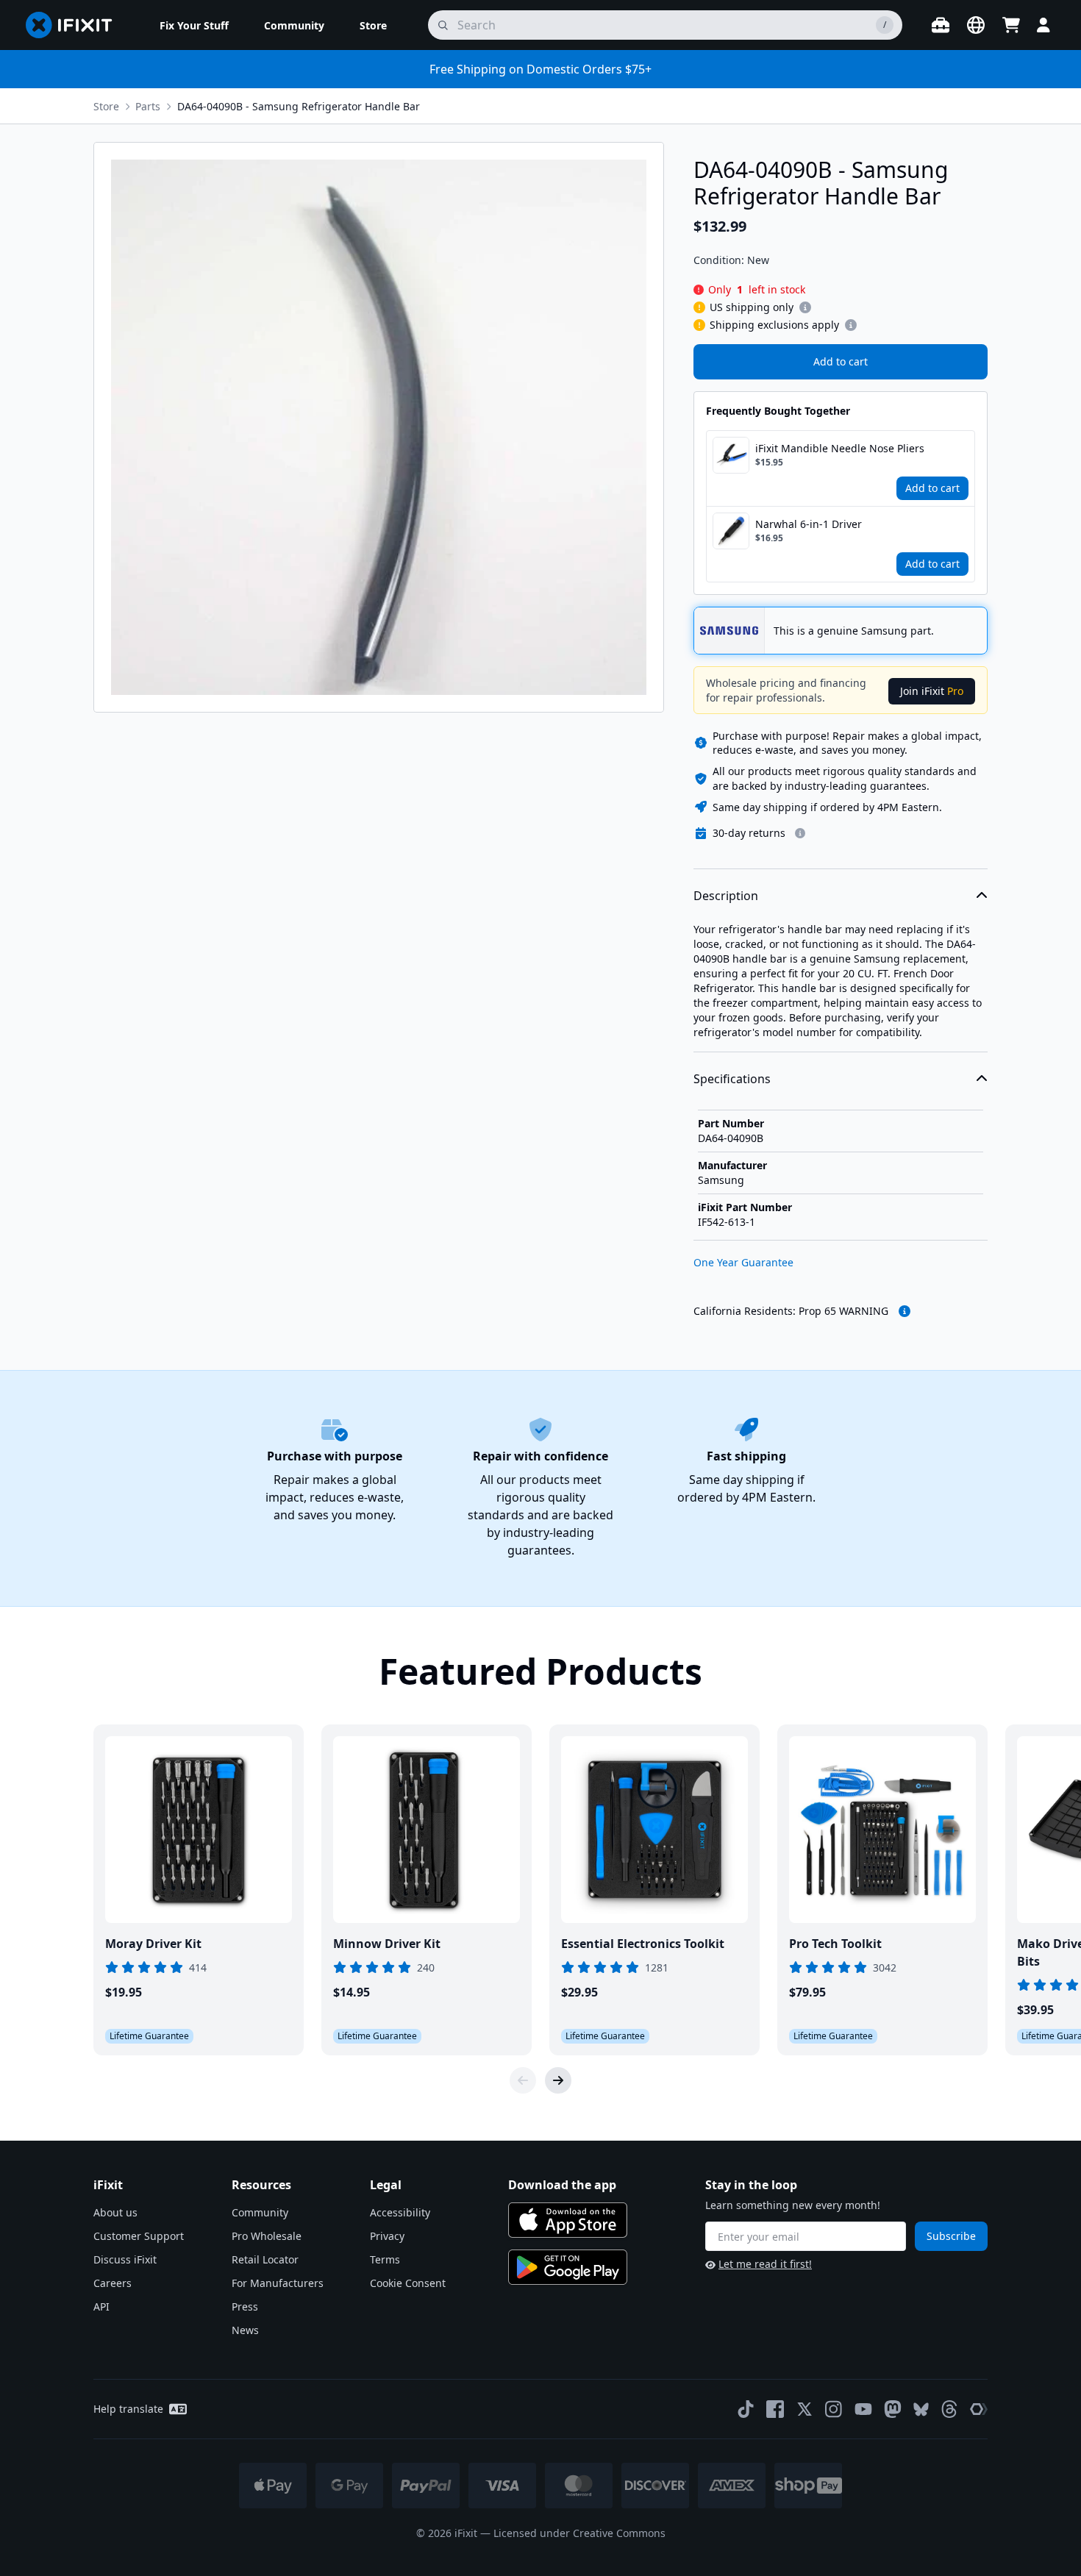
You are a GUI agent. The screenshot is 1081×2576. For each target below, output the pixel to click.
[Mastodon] (893, 2409)
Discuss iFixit (125, 2259)
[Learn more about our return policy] (800, 833)
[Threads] (949, 2409)
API (101, 2306)
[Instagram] (834, 2409)
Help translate (128, 2409)
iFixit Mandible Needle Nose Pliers (840, 448)
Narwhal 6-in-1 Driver (809, 524)
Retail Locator (265, 2259)
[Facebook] (775, 2409)
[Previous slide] (523, 2080)
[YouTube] (863, 2409)
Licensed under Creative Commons (579, 2533)
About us (115, 2212)
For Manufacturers (278, 2283)
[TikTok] (746, 2409)
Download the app (562, 2185)
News (245, 2330)
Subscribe (951, 2236)
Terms (385, 2259)
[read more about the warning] (905, 1311)
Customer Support (139, 2236)
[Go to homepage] (75, 25)
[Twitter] (804, 2409)
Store (106, 106)
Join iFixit (932, 691)
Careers (113, 2283)
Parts (148, 106)
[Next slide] (558, 2080)
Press (245, 2306)
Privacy (387, 2236)
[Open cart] (1011, 25)
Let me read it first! (765, 2264)
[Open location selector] (976, 25)
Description (726, 896)
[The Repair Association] (979, 2409)
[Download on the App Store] (568, 2220)
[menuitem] (194, 25)
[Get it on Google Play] (568, 2267)
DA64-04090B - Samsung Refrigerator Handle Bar (299, 106)
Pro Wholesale (267, 2236)
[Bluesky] (921, 2409)
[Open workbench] (941, 25)
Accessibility (400, 2212)
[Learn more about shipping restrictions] (805, 307)
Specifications (732, 1079)
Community (260, 2212)
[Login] (1043, 25)
